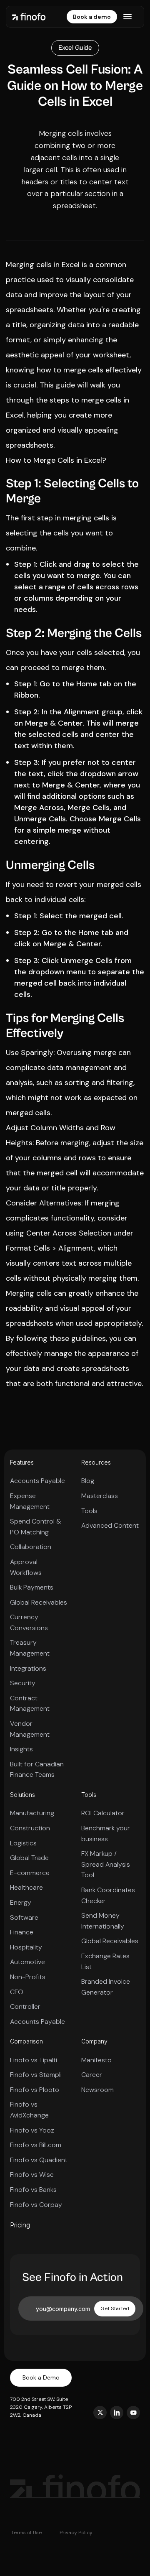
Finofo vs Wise (32, 2175)
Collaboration (31, 1547)
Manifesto (96, 2060)
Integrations (28, 1668)
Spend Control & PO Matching (36, 1527)
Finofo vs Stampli (36, 2075)
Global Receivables (39, 1602)
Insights (21, 1749)
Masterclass (100, 1496)
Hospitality (26, 1947)
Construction (30, 1828)
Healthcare (26, 1887)
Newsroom (97, 2090)
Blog (88, 1481)
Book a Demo (41, 2377)
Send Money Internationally (103, 1921)
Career (92, 2075)
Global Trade (29, 1858)
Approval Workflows (26, 1567)
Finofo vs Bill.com (36, 2145)
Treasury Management (30, 1648)
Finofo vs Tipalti (34, 2060)
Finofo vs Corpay (36, 2205)
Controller (25, 2007)
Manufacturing (32, 1813)
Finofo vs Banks (33, 2190)
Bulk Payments (32, 1587)
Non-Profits (28, 1977)
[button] (127, 17)
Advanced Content (110, 1525)
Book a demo (92, 17)
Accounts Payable (37, 1481)
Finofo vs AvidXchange (29, 2110)
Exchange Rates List (105, 1961)
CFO (17, 1992)
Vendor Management (30, 1729)
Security (23, 1683)
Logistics (23, 1843)
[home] (29, 17)
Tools (89, 1511)
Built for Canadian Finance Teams (37, 1770)
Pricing (20, 2225)
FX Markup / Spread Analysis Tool (106, 1864)
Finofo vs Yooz (32, 2130)
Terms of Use (26, 2533)
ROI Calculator (103, 1813)
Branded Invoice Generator (106, 1987)
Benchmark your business (106, 1833)
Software (24, 1917)
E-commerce (30, 1873)
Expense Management (30, 1501)
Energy (21, 1902)
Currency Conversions (29, 1622)
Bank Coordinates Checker (108, 1895)
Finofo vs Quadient (39, 2160)
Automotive (27, 1962)
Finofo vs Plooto (35, 2090)
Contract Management (30, 1703)
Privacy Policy (76, 2533)
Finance (22, 1932)
